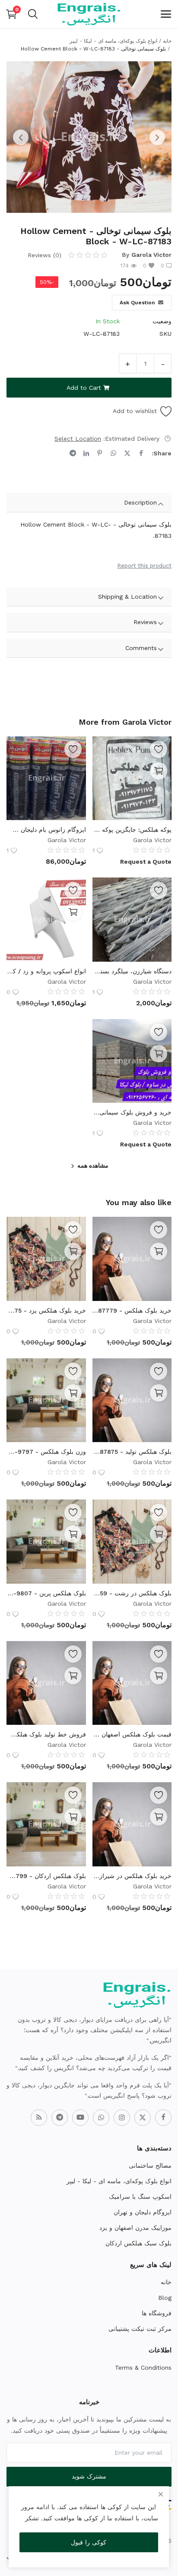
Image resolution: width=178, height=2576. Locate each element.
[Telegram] (60, 2118)
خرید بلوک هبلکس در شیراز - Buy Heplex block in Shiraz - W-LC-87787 (132, 1876)
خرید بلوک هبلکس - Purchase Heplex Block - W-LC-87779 (132, 1310)
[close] (161, 2494)
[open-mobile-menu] (166, 14)
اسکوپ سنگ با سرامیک (140, 2197)
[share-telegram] (73, 453)
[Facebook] (163, 2118)
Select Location (78, 439)
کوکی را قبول (89, 2542)
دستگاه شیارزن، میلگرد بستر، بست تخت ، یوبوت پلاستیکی (132, 971)
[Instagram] (122, 2118)
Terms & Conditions (143, 2368)
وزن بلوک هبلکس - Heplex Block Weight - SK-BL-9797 (46, 1452)
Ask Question (137, 303)
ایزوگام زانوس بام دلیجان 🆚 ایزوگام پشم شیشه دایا (46, 830)
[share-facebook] (141, 453)
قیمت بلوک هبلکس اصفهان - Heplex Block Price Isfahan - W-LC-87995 (132, 1734)
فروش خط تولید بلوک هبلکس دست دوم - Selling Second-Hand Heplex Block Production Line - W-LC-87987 (46, 1734)
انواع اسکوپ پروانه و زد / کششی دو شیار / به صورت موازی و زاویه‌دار (46, 971)
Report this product (144, 566)
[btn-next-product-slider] (157, 137)
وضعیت (162, 321)
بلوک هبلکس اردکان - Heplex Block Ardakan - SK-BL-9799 (46, 1876)
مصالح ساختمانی (150, 2166)
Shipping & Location (127, 597)
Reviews (145, 622)
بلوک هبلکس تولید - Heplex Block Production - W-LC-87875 (132, 1452)
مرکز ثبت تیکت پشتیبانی (140, 2329)
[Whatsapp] (101, 2118)
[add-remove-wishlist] (159, 749)
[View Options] (159, 771)
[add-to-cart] (159, 1251)
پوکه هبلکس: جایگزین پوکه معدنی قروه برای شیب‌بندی (132, 830)
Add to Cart (84, 388)
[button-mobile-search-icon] (33, 14)
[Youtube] (80, 2118)
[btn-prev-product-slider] (21, 137)
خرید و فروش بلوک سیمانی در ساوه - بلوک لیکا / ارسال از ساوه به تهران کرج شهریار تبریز (132, 1112)
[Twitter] (143, 2118)
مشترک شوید (89, 2476)
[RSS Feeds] (39, 2118)
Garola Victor (151, 255)
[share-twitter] (127, 453)
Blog (165, 2298)
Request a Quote (146, 862)
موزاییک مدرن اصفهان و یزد (135, 2228)
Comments (141, 648)
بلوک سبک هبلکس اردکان (138, 2243)
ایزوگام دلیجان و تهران (143, 2212)
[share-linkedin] (86, 453)
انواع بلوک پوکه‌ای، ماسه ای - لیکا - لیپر (113, 41)
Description (140, 502)
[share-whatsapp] (113, 453)
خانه (167, 41)
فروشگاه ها (157, 2313)
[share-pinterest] (100, 453)
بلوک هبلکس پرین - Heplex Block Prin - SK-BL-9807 (46, 1593)
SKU (165, 334)
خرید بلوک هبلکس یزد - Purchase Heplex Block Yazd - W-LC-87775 (46, 1310)
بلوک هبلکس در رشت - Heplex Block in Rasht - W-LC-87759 (132, 1593)
